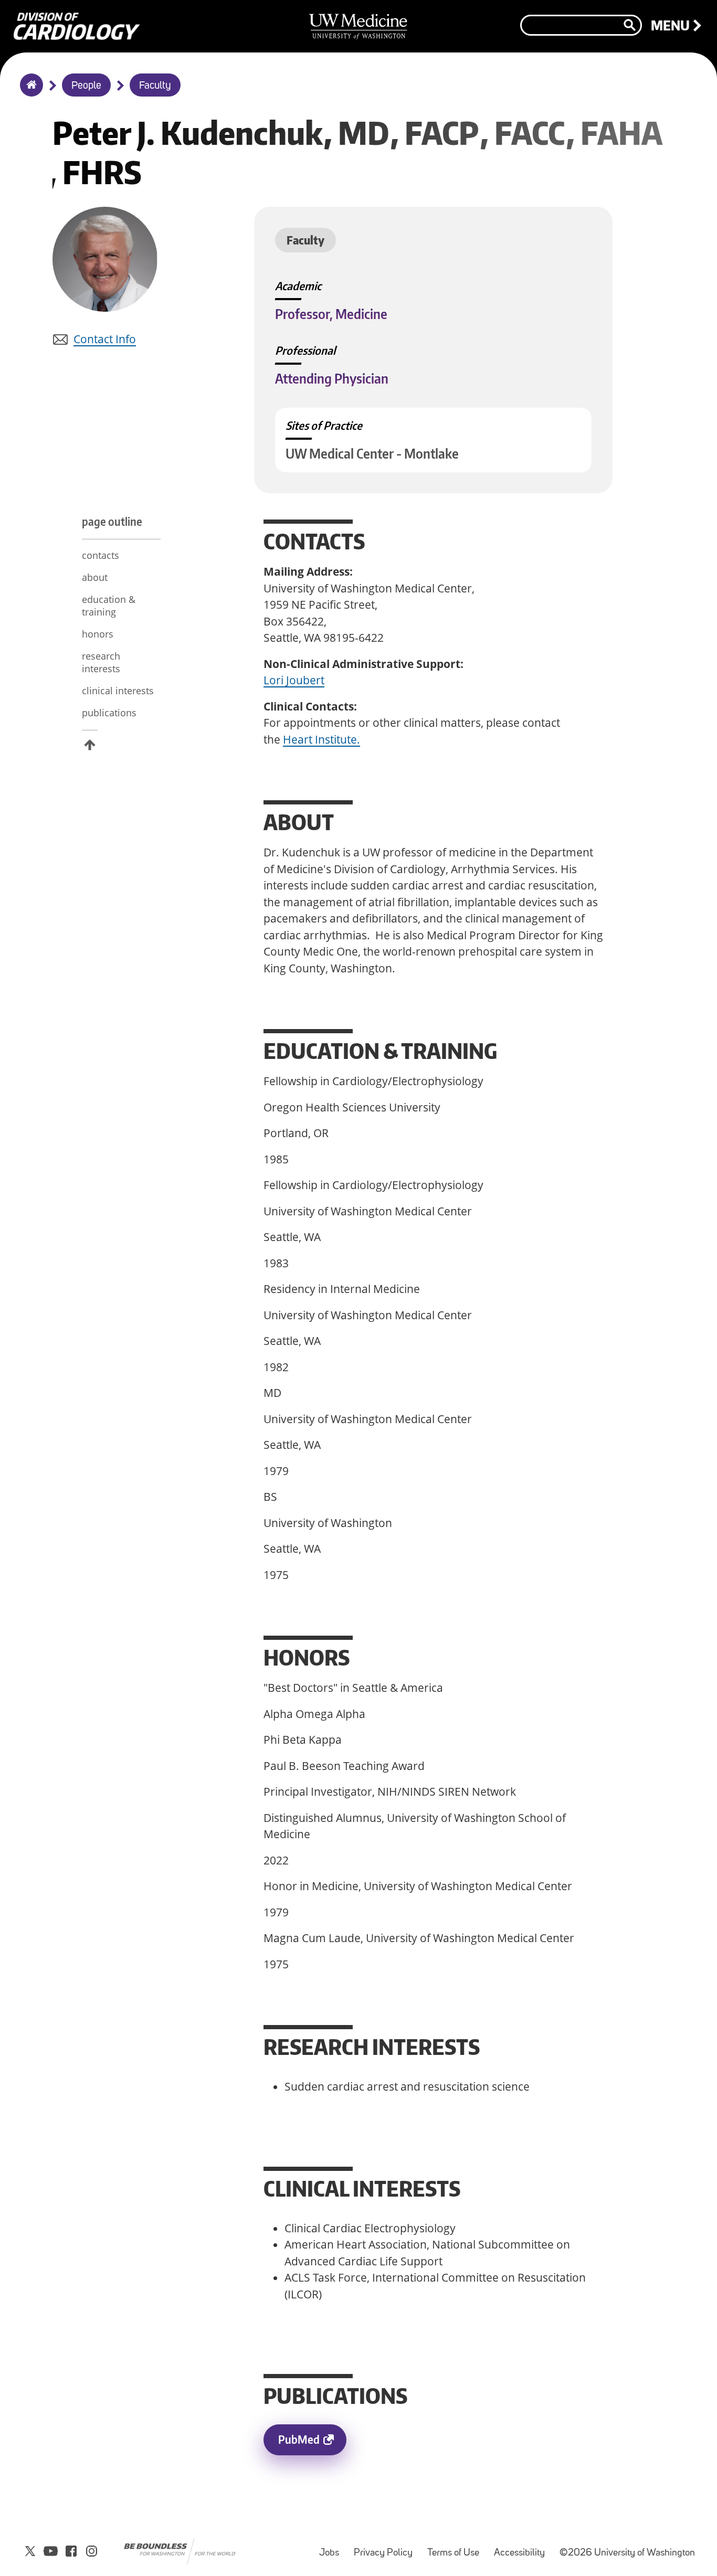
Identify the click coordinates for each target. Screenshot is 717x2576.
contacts (101, 555)
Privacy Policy (386, 2548)
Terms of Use (456, 2548)
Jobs (332, 2548)
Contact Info (105, 339)
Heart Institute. (321, 739)
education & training (109, 606)
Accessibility (523, 2548)
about (95, 577)
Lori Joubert (294, 680)
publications (109, 713)
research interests (102, 662)
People (86, 86)
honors (99, 634)
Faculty (155, 86)
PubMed (312, 2444)
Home (29, 92)
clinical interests (119, 691)
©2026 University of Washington (627, 2553)
